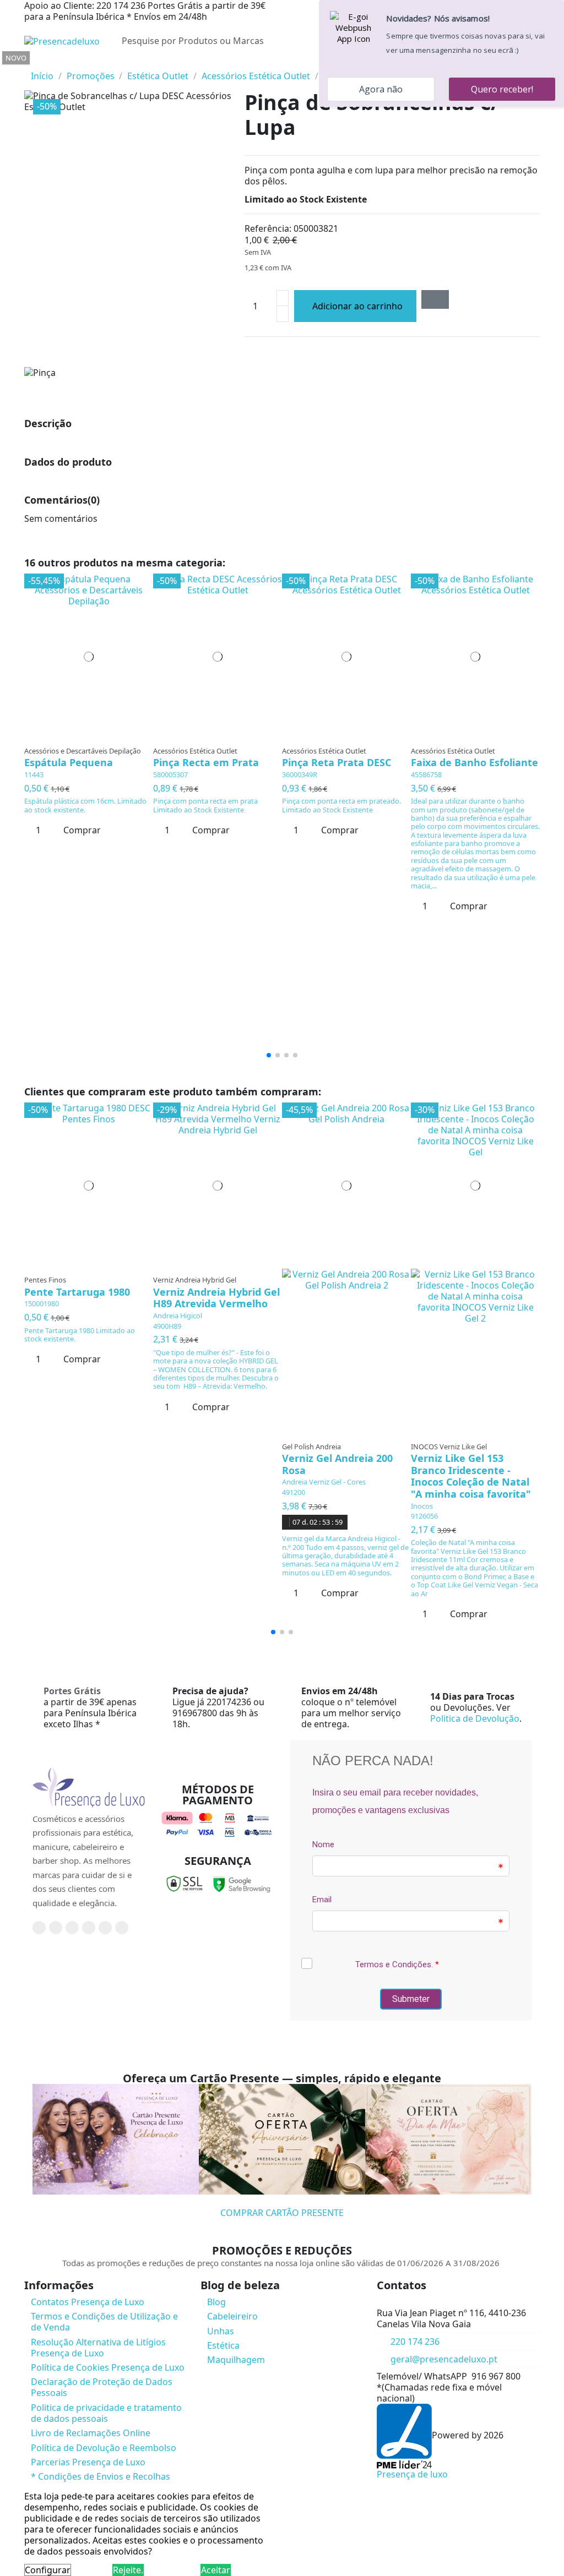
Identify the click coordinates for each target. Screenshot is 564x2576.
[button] (269, 1055)
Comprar (82, 830)
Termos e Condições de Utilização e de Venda (104, 2322)
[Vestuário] (35, 65)
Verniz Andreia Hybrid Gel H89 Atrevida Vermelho (216, 1298)
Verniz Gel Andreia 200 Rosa (337, 1464)
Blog (216, 2302)
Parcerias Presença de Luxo (88, 2462)
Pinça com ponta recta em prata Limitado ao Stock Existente (205, 805)
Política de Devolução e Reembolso (104, 2448)
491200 (294, 1492)
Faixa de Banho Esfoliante (474, 762)
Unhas (221, 2331)
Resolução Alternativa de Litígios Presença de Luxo (98, 2348)
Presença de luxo (412, 2474)
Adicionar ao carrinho (357, 306)
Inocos (422, 1506)
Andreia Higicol (178, 1316)
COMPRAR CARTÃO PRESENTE (282, 2213)
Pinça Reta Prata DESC (337, 762)
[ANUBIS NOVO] (32, 65)
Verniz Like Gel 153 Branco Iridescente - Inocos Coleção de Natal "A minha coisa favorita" (471, 1476)
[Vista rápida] (92, 736)
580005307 (170, 774)
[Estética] (27, 65)
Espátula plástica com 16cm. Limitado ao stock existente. (85, 805)
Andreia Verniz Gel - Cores (324, 1482)
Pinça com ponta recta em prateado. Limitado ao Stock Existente (341, 805)
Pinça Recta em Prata (206, 762)
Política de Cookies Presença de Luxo (108, 2367)
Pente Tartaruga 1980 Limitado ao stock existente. (80, 1335)
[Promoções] (42, 65)
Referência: (268, 228)
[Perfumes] (37, 65)
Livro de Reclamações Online (91, 2433)
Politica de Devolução (475, 1718)
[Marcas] (40, 65)
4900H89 (167, 1326)
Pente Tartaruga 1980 (77, 1292)
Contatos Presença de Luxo (88, 2302)
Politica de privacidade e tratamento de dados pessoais (106, 2413)
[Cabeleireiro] (25, 65)
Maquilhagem (236, 2360)
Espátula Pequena (69, 762)
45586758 (426, 774)
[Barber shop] (30, 65)
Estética (223, 2345)
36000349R (300, 774)
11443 (34, 774)
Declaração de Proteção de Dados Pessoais (102, 2387)
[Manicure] (28, 65)
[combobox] (247, 41)
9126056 (424, 1516)
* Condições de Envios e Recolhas (101, 2476)
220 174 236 (415, 2342)
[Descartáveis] (33, 65)
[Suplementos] (38, 65)
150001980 (42, 1303)
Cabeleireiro (232, 2316)
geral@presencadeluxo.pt (444, 2359)
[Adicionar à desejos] (435, 299)
